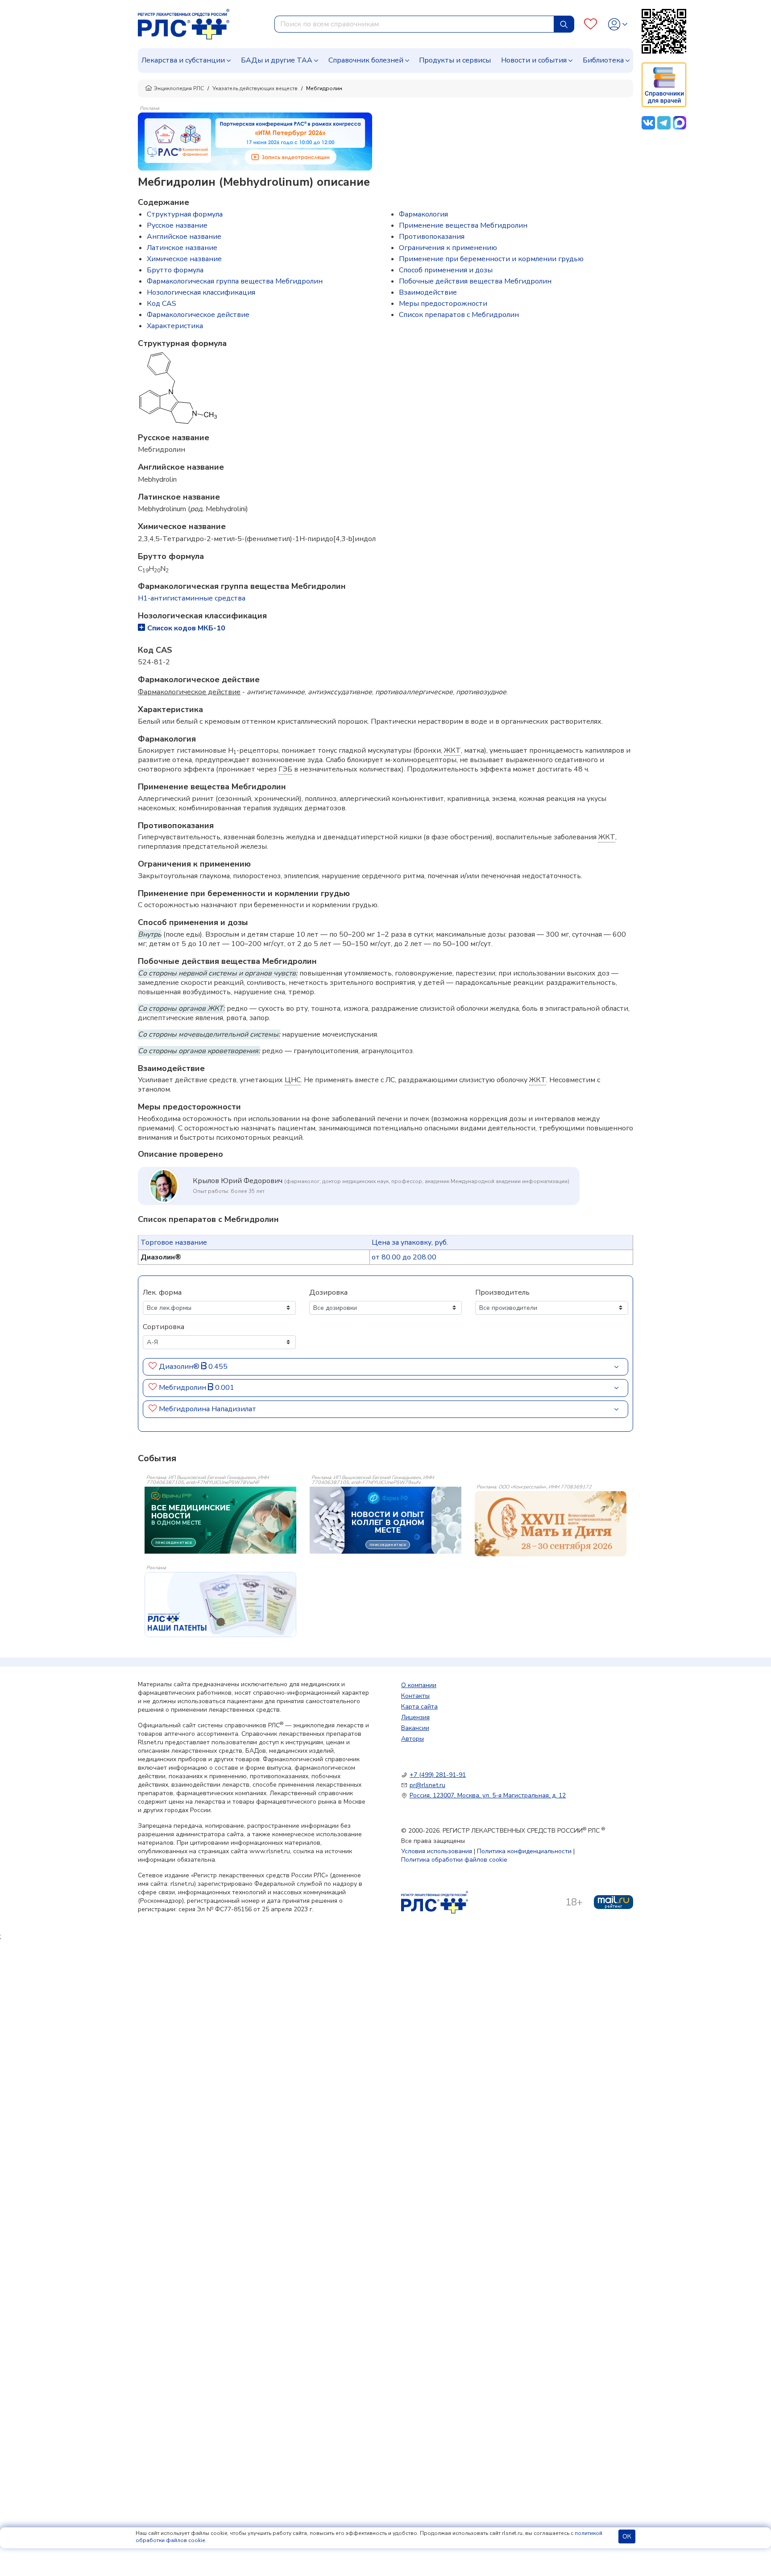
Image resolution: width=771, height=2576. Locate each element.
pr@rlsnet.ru (427, 1785)
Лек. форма (162, 1292)
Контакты (415, 1696)
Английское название (184, 237)
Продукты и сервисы (455, 60)
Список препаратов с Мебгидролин (459, 315)
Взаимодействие (428, 292)
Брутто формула (175, 270)
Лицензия (415, 1717)
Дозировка (328, 1292)
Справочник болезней (366, 60)
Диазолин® (180, 1367)
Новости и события (534, 60)
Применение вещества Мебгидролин (463, 225)
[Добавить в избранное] (153, 1367)
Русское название (177, 225)
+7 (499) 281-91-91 (438, 1775)
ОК (627, 2536)
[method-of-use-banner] (255, 141)
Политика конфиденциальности (524, 1851)
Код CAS (162, 304)
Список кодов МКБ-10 (186, 628)
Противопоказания (432, 237)
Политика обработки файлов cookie (454, 1860)
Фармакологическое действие (198, 315)
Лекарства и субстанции (183, 60)
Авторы (412, 1739)
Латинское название (182, 248)
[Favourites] (591, 24)
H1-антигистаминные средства (192, 598)
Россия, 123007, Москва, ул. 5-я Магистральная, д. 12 (488, 1795)
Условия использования (437, 1851)
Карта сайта (419, 1707)
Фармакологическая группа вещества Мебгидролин (235, 281)
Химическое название (184, 259)
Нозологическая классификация (201, 292)
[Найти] (564, 24)
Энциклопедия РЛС (179, 88)
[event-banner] (551, 1524)
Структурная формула (185, 214)
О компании (419, 1685)
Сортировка (164, 1327)
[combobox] (414, 24)
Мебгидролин (183, 1388)
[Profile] (618, 24)
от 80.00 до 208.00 (404, 1257)
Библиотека (603, 60)
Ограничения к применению (448, 248)
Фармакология (423, 214)
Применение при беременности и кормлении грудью (491, 259)
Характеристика (175, 326)
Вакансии (415, 1728)
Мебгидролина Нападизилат (207, 1409)
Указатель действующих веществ (255, 88)
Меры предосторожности (443, 304)
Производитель (502, 1292)
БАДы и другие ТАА (277, 60)
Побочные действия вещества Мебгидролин (475, 281)
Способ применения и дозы (446, 270)
